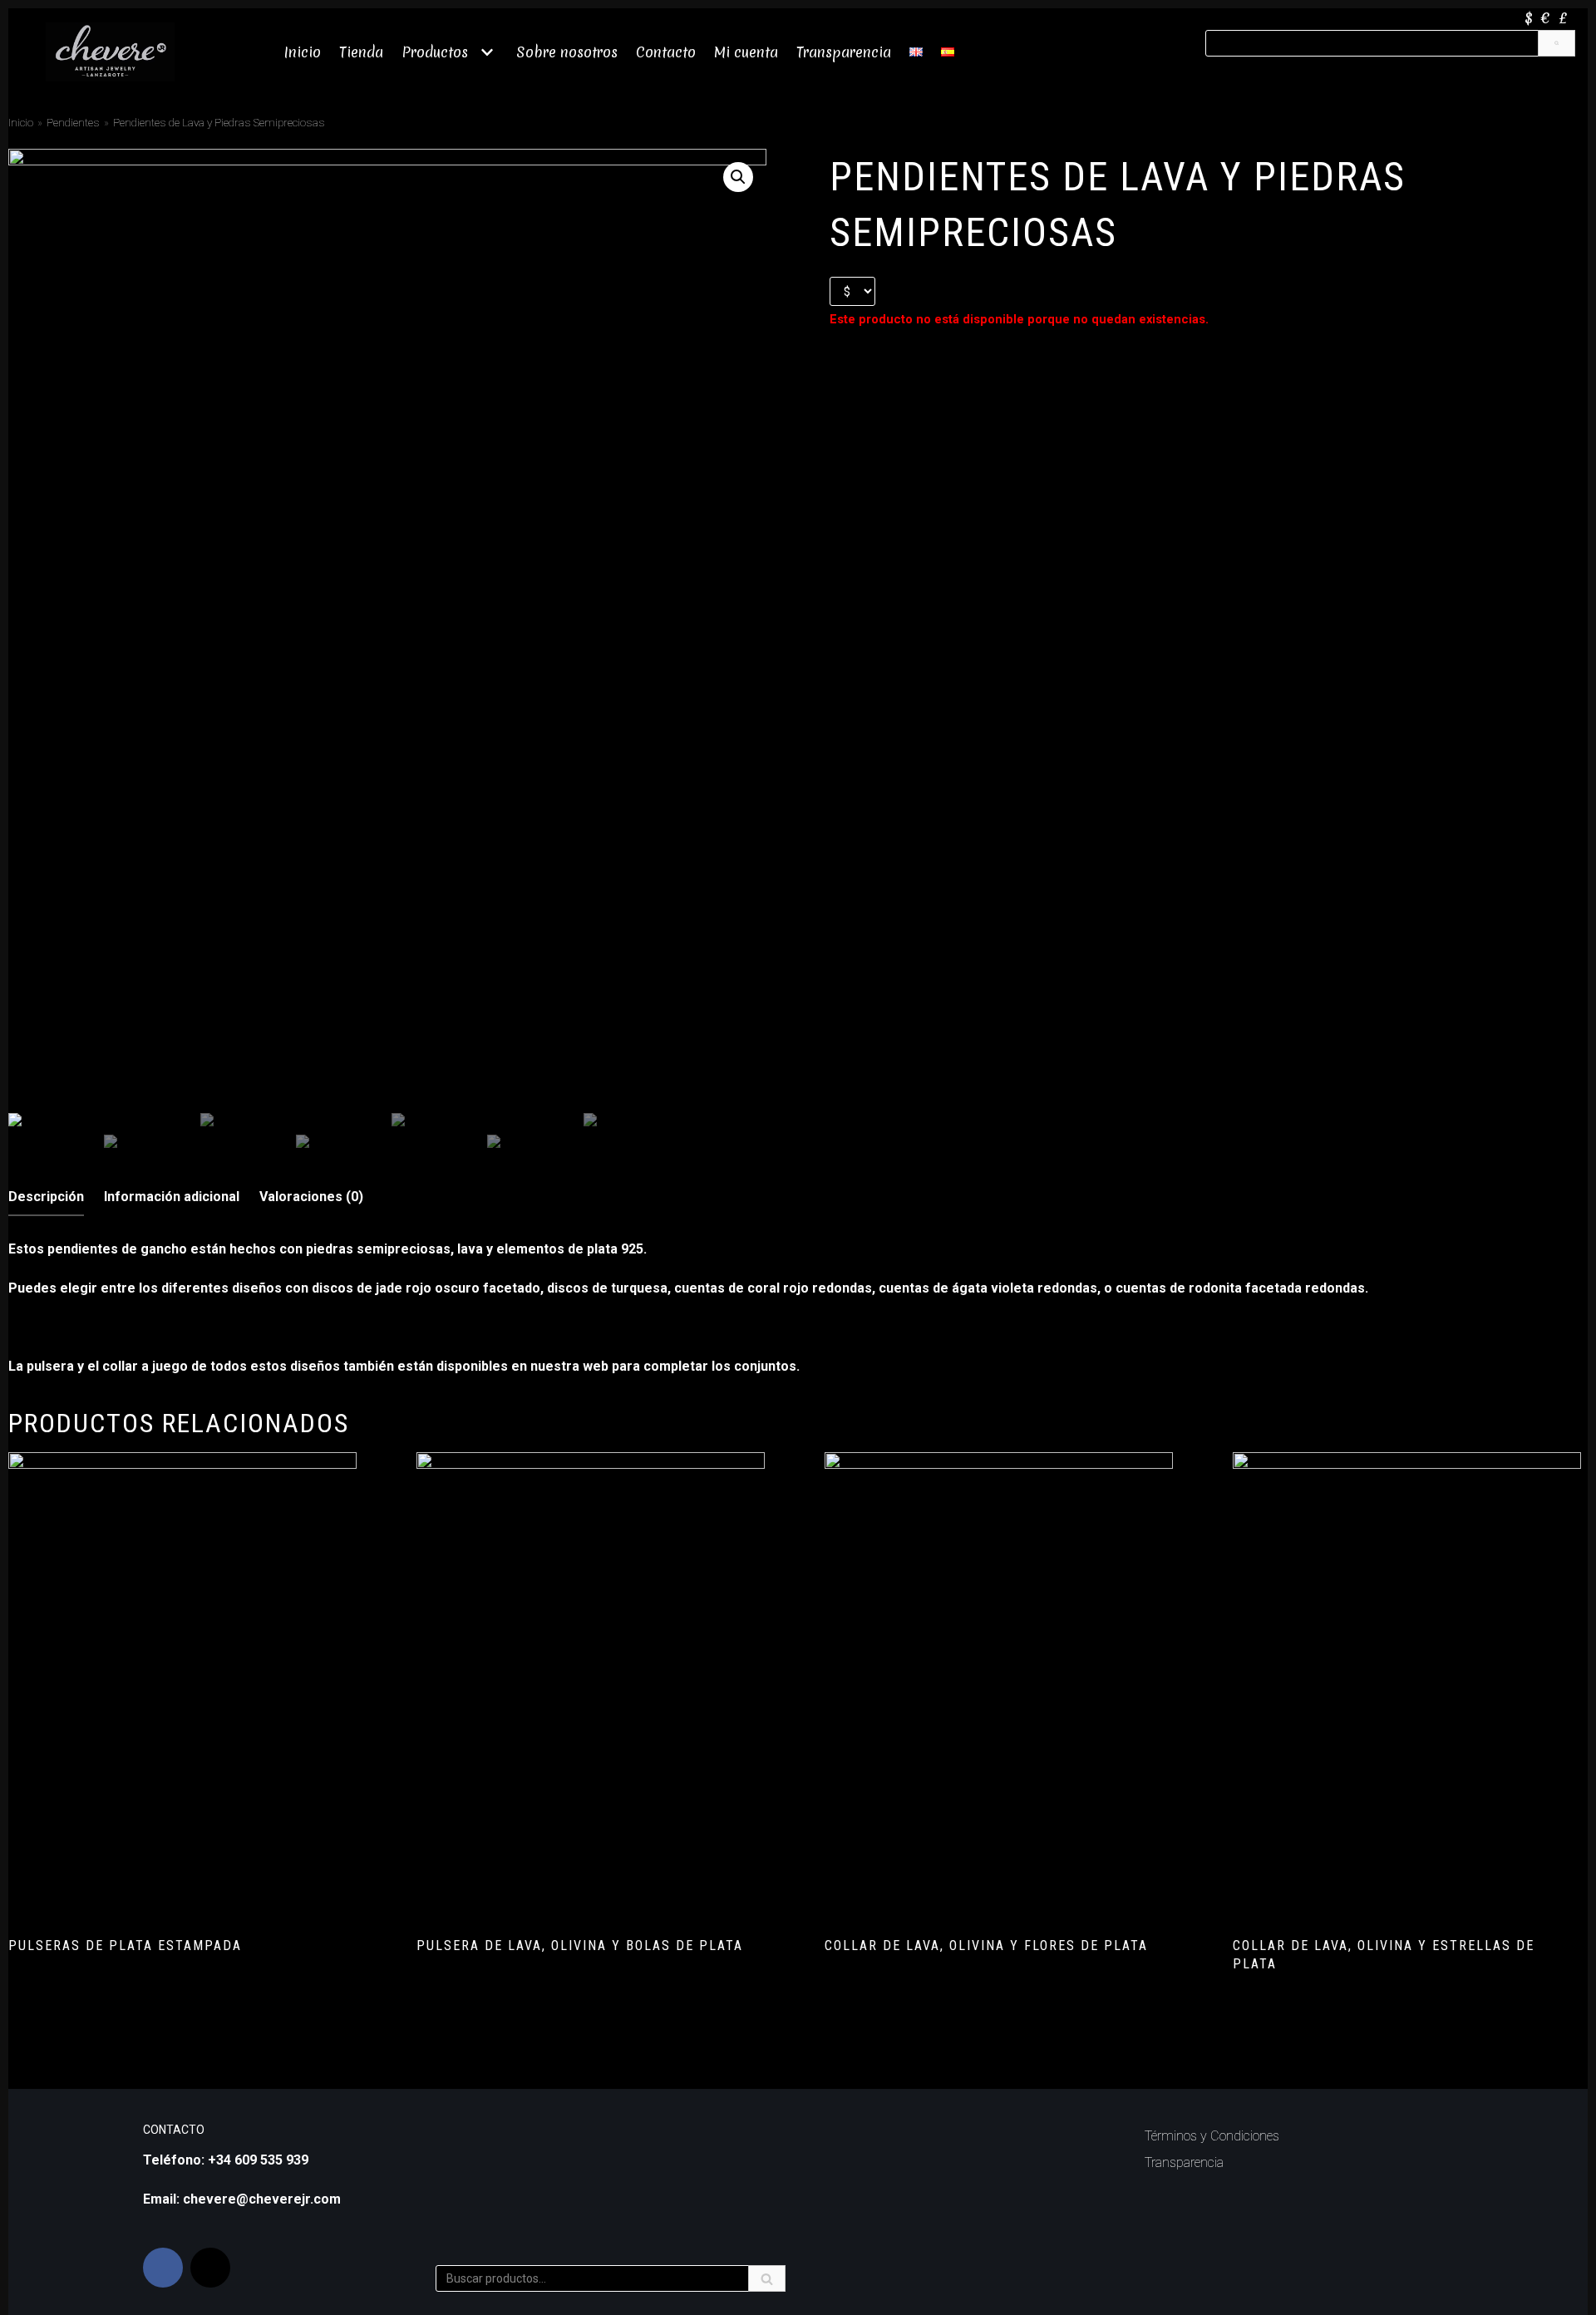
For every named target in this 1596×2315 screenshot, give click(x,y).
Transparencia (844, 52)
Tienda (361, 52)
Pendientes (73, 122)
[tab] (46, 1197)
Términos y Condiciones (1212, 2136)
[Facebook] (163, 2268)
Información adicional (172, 1197)
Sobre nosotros (567, 52)
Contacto (666, 52)
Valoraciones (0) (311, 1197)
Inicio (303, 52)
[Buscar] (1557, 43)
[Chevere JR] (110, 52)
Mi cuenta (746, 52)
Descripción (46, 1197)
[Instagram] (210, 2268)
